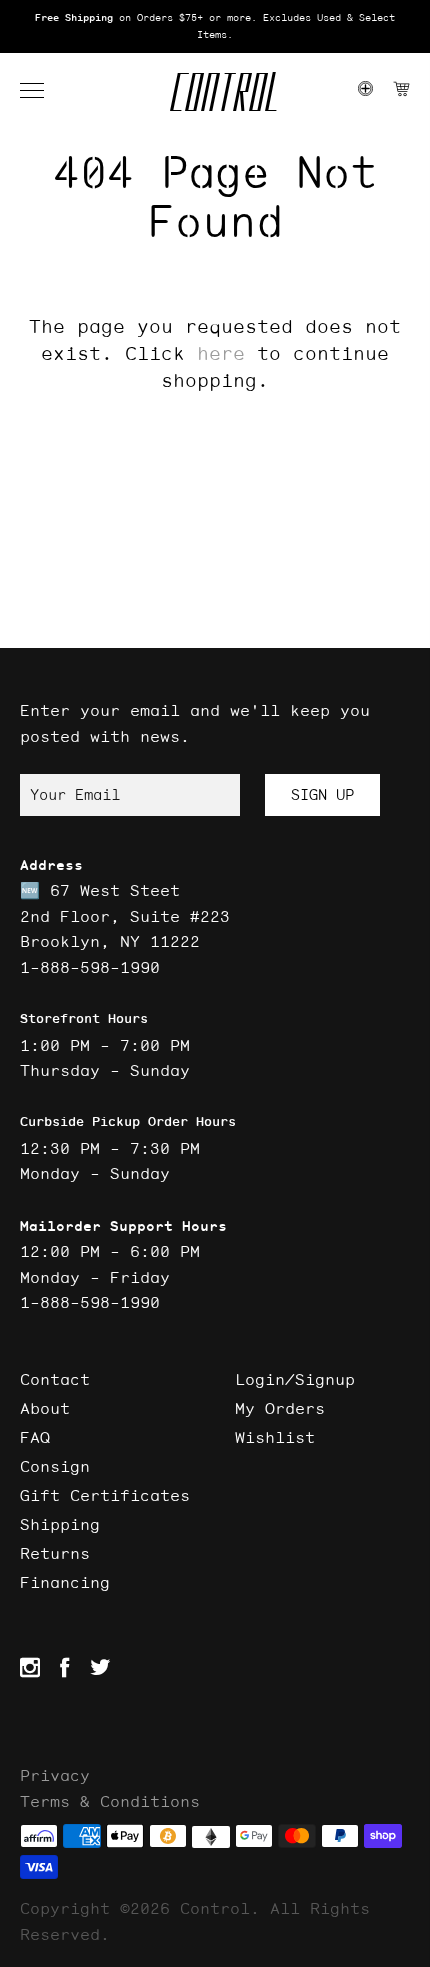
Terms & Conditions (110, 1801)
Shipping (60, 1524)
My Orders (280, 1408)
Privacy (55, 1775)
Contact (55, 1379)
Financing (65, 1582)
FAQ (35, 1437)
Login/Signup (295, 1379)
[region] (215, 26)
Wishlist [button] (275, 1437)
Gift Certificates (105, 1495)
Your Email (75, 794)
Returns (55, 1553)
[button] (42, 91)
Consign (55, 1466)
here (221, 353)
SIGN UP (322, 794)
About (45, 1408)
